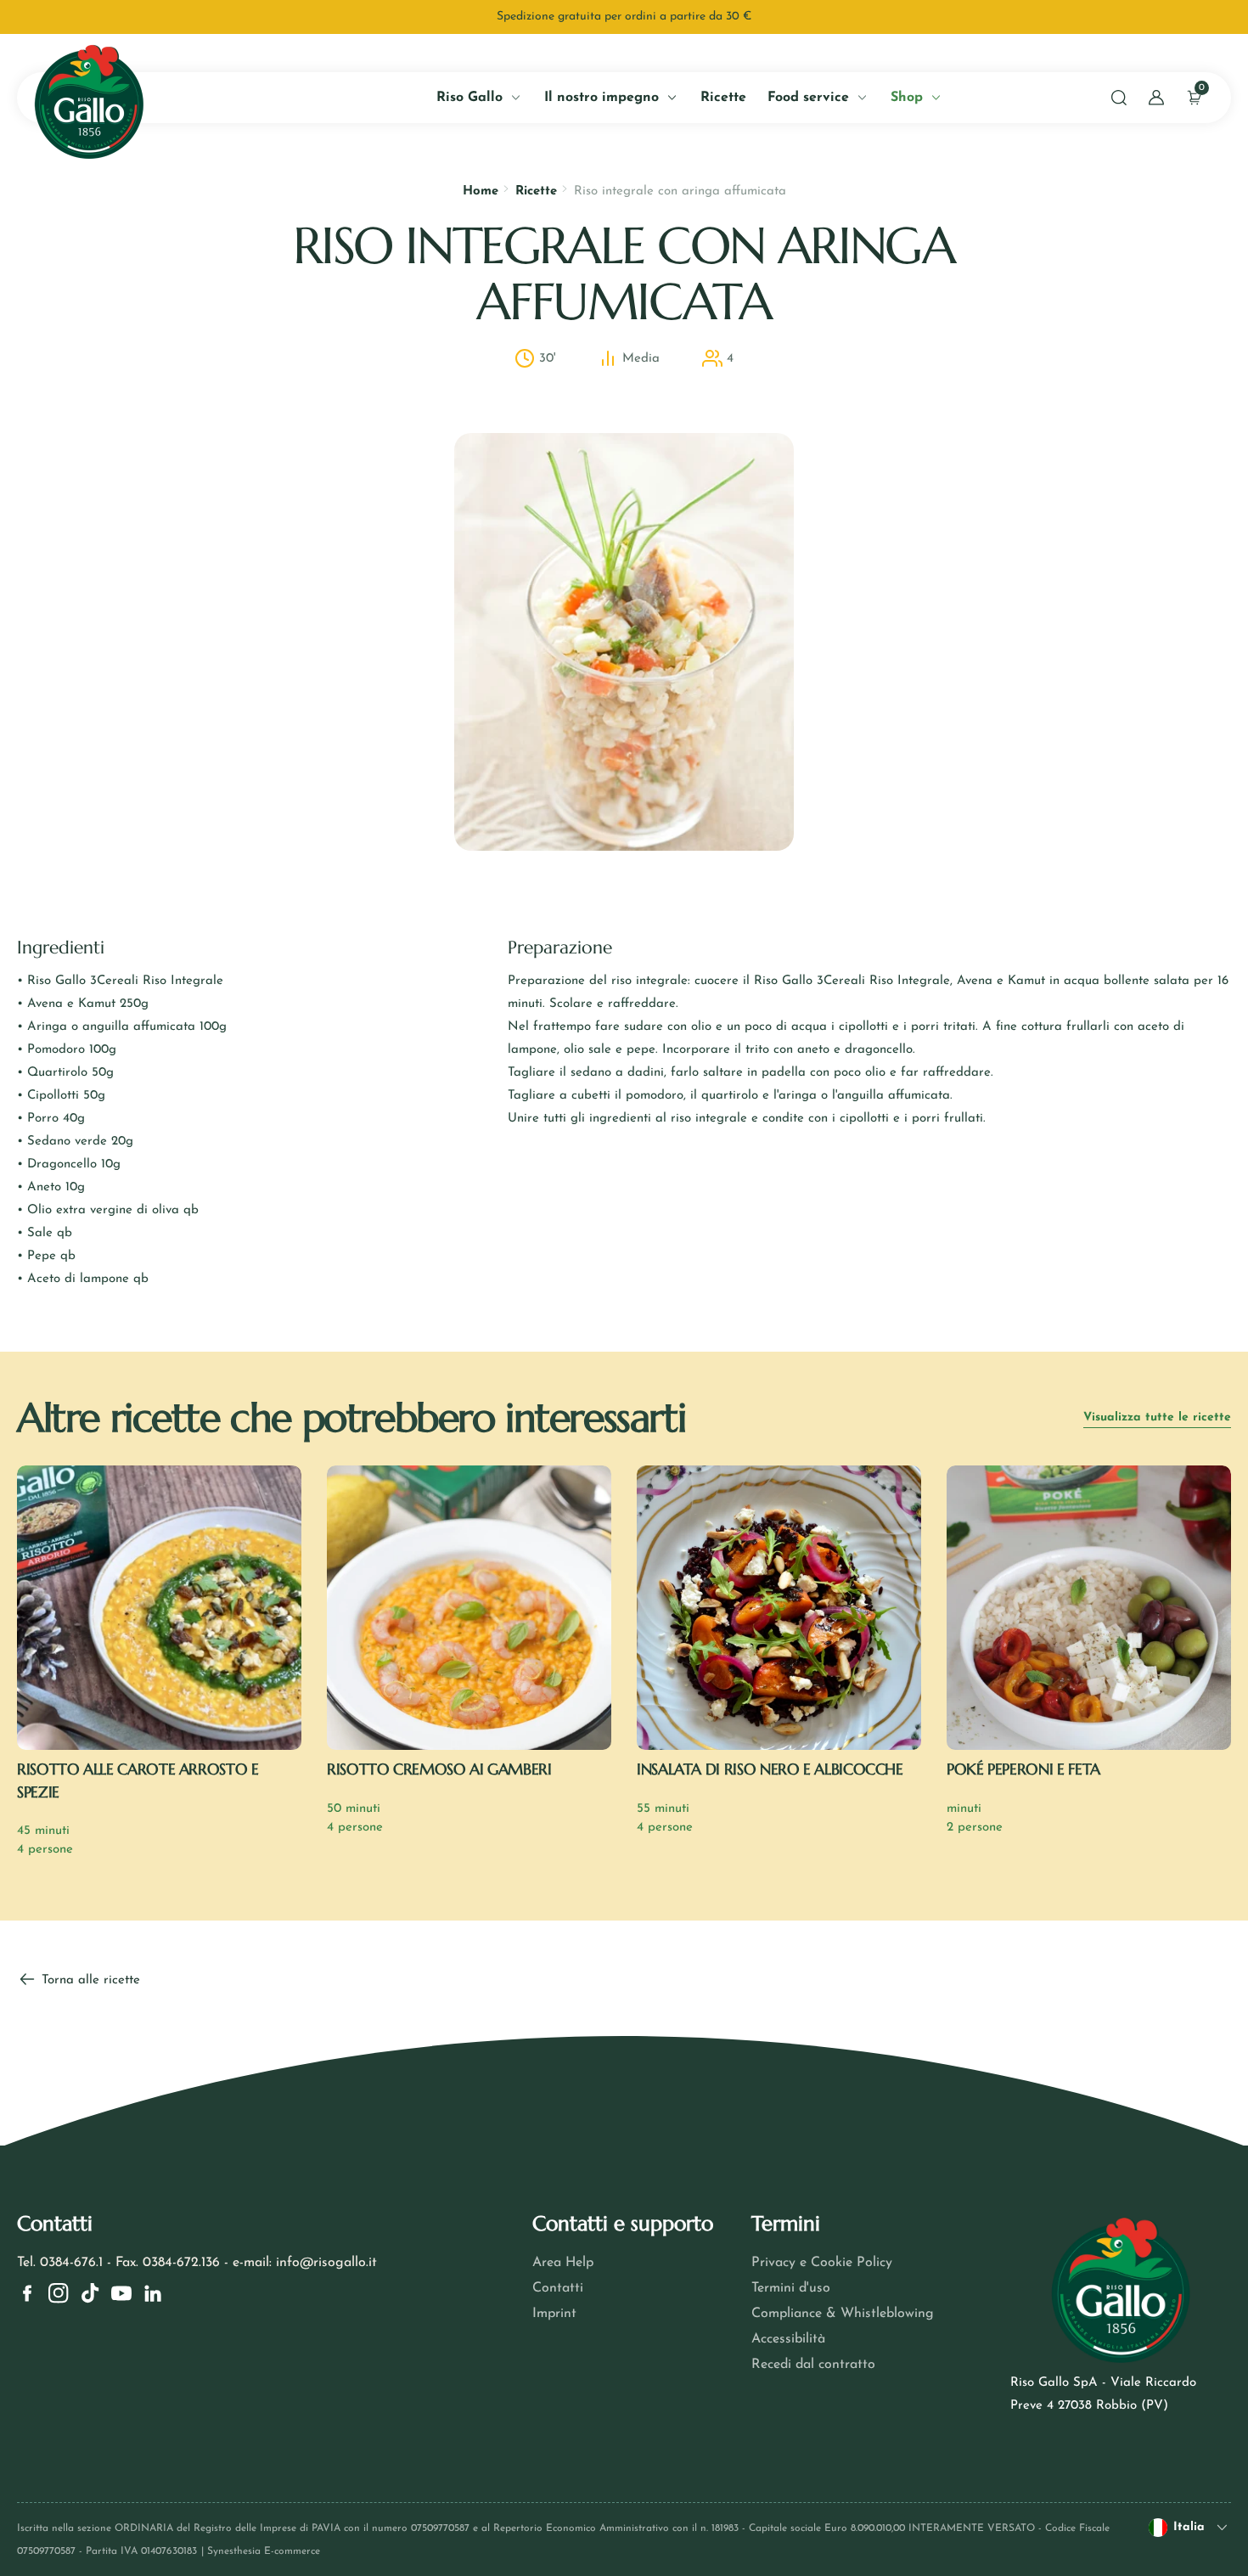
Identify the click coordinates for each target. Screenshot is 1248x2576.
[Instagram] (59, 2293)
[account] (1156, 98)
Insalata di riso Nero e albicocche (770, 1769)
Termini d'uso (791, 2288)
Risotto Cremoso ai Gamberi (439, 1769)
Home (481, 191)
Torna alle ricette (89, 1980)
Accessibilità (788, 2339)
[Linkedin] (153, 2293)
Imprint (554, 2314)
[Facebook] (27, 2293)
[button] (1119, 98)
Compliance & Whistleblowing (843, 2314)
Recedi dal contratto (813, 2365)
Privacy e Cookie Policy (822, 2263)
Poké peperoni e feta (1023, 1769)
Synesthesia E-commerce (264, 2551)
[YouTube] (121, 2293)
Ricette (536, 191)
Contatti (558, 2288)
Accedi (194, 388)
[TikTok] (90, 2293)
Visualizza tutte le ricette (1157, 1417)
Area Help (563, 2263)
